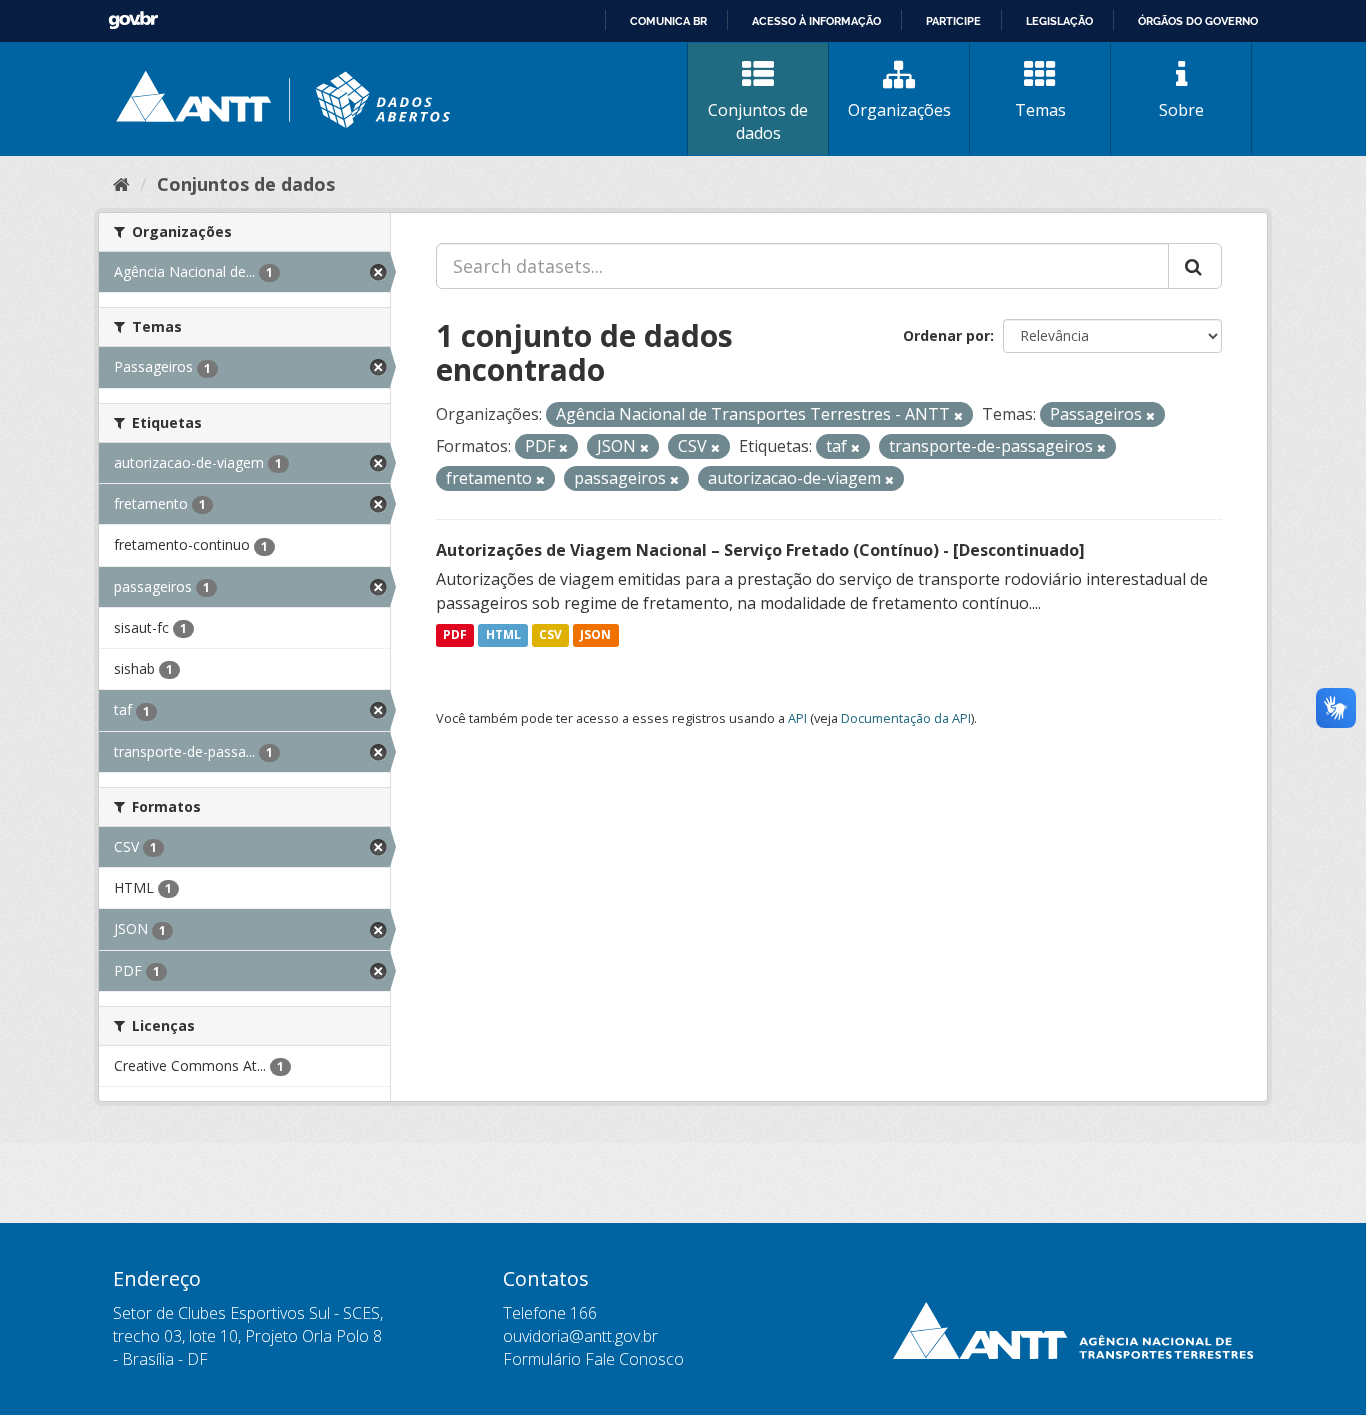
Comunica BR (668, 21)
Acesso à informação (816, 21)
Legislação (1059, 21)
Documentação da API (906, 718)
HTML (503, 635)
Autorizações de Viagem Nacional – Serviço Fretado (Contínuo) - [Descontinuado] (760, 550)
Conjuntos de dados (758, 121)
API (797, 718)
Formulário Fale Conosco (593, 1359)
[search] (1195, 266)
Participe (953, 21)
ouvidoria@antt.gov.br (580, 1336)
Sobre (1181, 110)
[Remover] (958, 415)
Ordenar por (946, 335)
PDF (455, 635)
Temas (1040, 110)
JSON (595, 635)
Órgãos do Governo (1198, 21)
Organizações (899, 110)
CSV (550, 635)
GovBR (133, 20)
